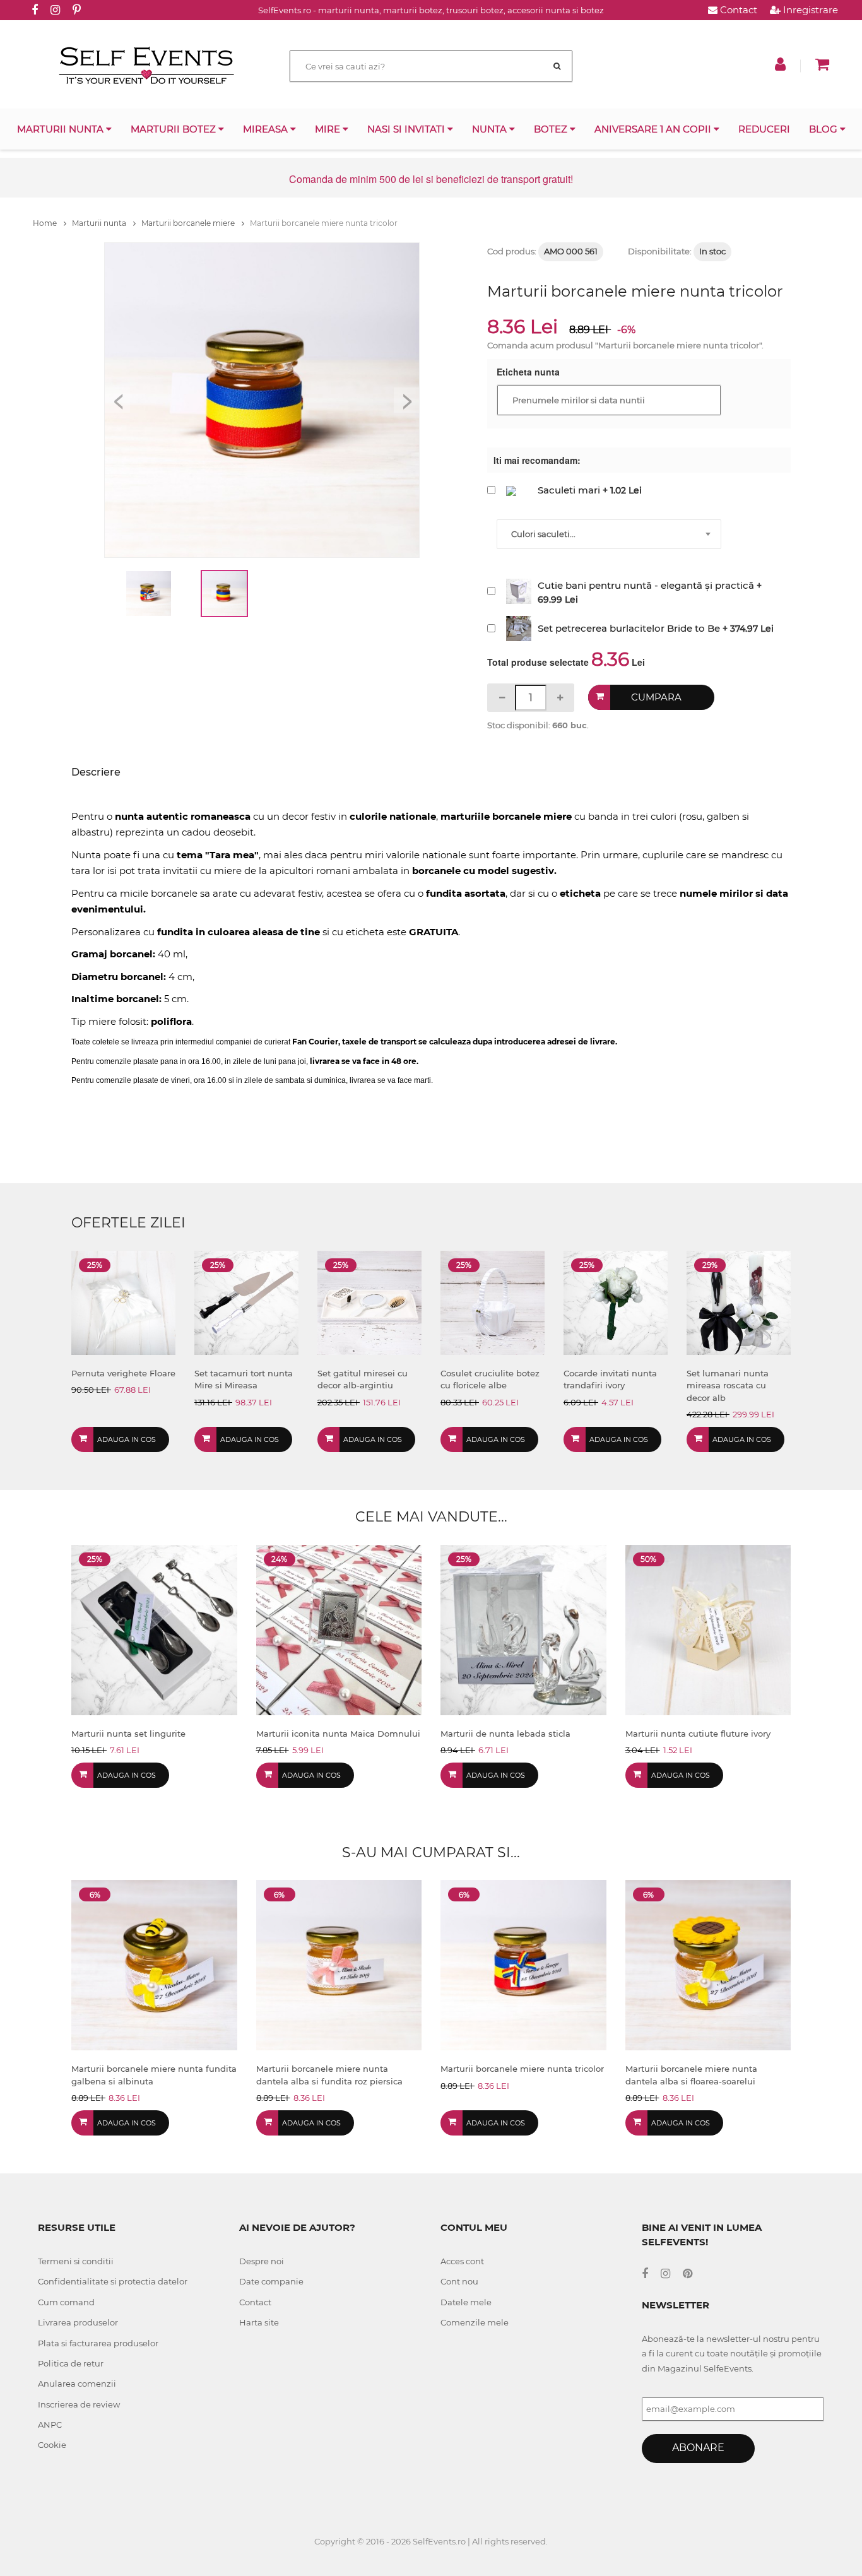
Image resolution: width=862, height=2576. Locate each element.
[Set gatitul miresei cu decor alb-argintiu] (369, 1302)
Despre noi (262, 2261)
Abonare (698, 2448)
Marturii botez (174, 129)
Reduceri (764, 129)
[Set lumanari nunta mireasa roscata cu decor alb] (739, 1302)
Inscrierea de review (79, 2404)
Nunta (491, 129)
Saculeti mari (569, 490)
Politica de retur (71, 2363)
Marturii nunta (62, 129)
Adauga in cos (127, 1439)
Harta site (259, 2322)
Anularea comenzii (77, 2384)
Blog (824, 129)
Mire (329, 129)
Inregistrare (809, 10)
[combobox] (609, 534)
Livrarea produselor (78, 2322)
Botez (552, 129)
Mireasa (267, 129)
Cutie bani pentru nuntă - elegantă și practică (646, 585)
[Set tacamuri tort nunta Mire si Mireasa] (246, 1302)
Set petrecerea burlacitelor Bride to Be (629, 628)
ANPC (50, 2425)
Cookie (52, 2445)
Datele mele (466, 2302)
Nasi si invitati (407, 129)
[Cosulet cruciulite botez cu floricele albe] (493, 1302)
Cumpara (656, 697)
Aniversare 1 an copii (654, 129)
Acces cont (462, 2261)
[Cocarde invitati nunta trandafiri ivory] (616, 1302)
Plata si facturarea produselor (98, 2343)
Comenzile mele (475, 2322)
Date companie (271, 2281)
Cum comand (66, 2302)
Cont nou (459, 2281)
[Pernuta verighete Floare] (123, 1302)
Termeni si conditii (76, 2261)
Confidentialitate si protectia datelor (113, 2281)
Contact (737, 10)
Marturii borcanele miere (189, 223)
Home (46, 223)
